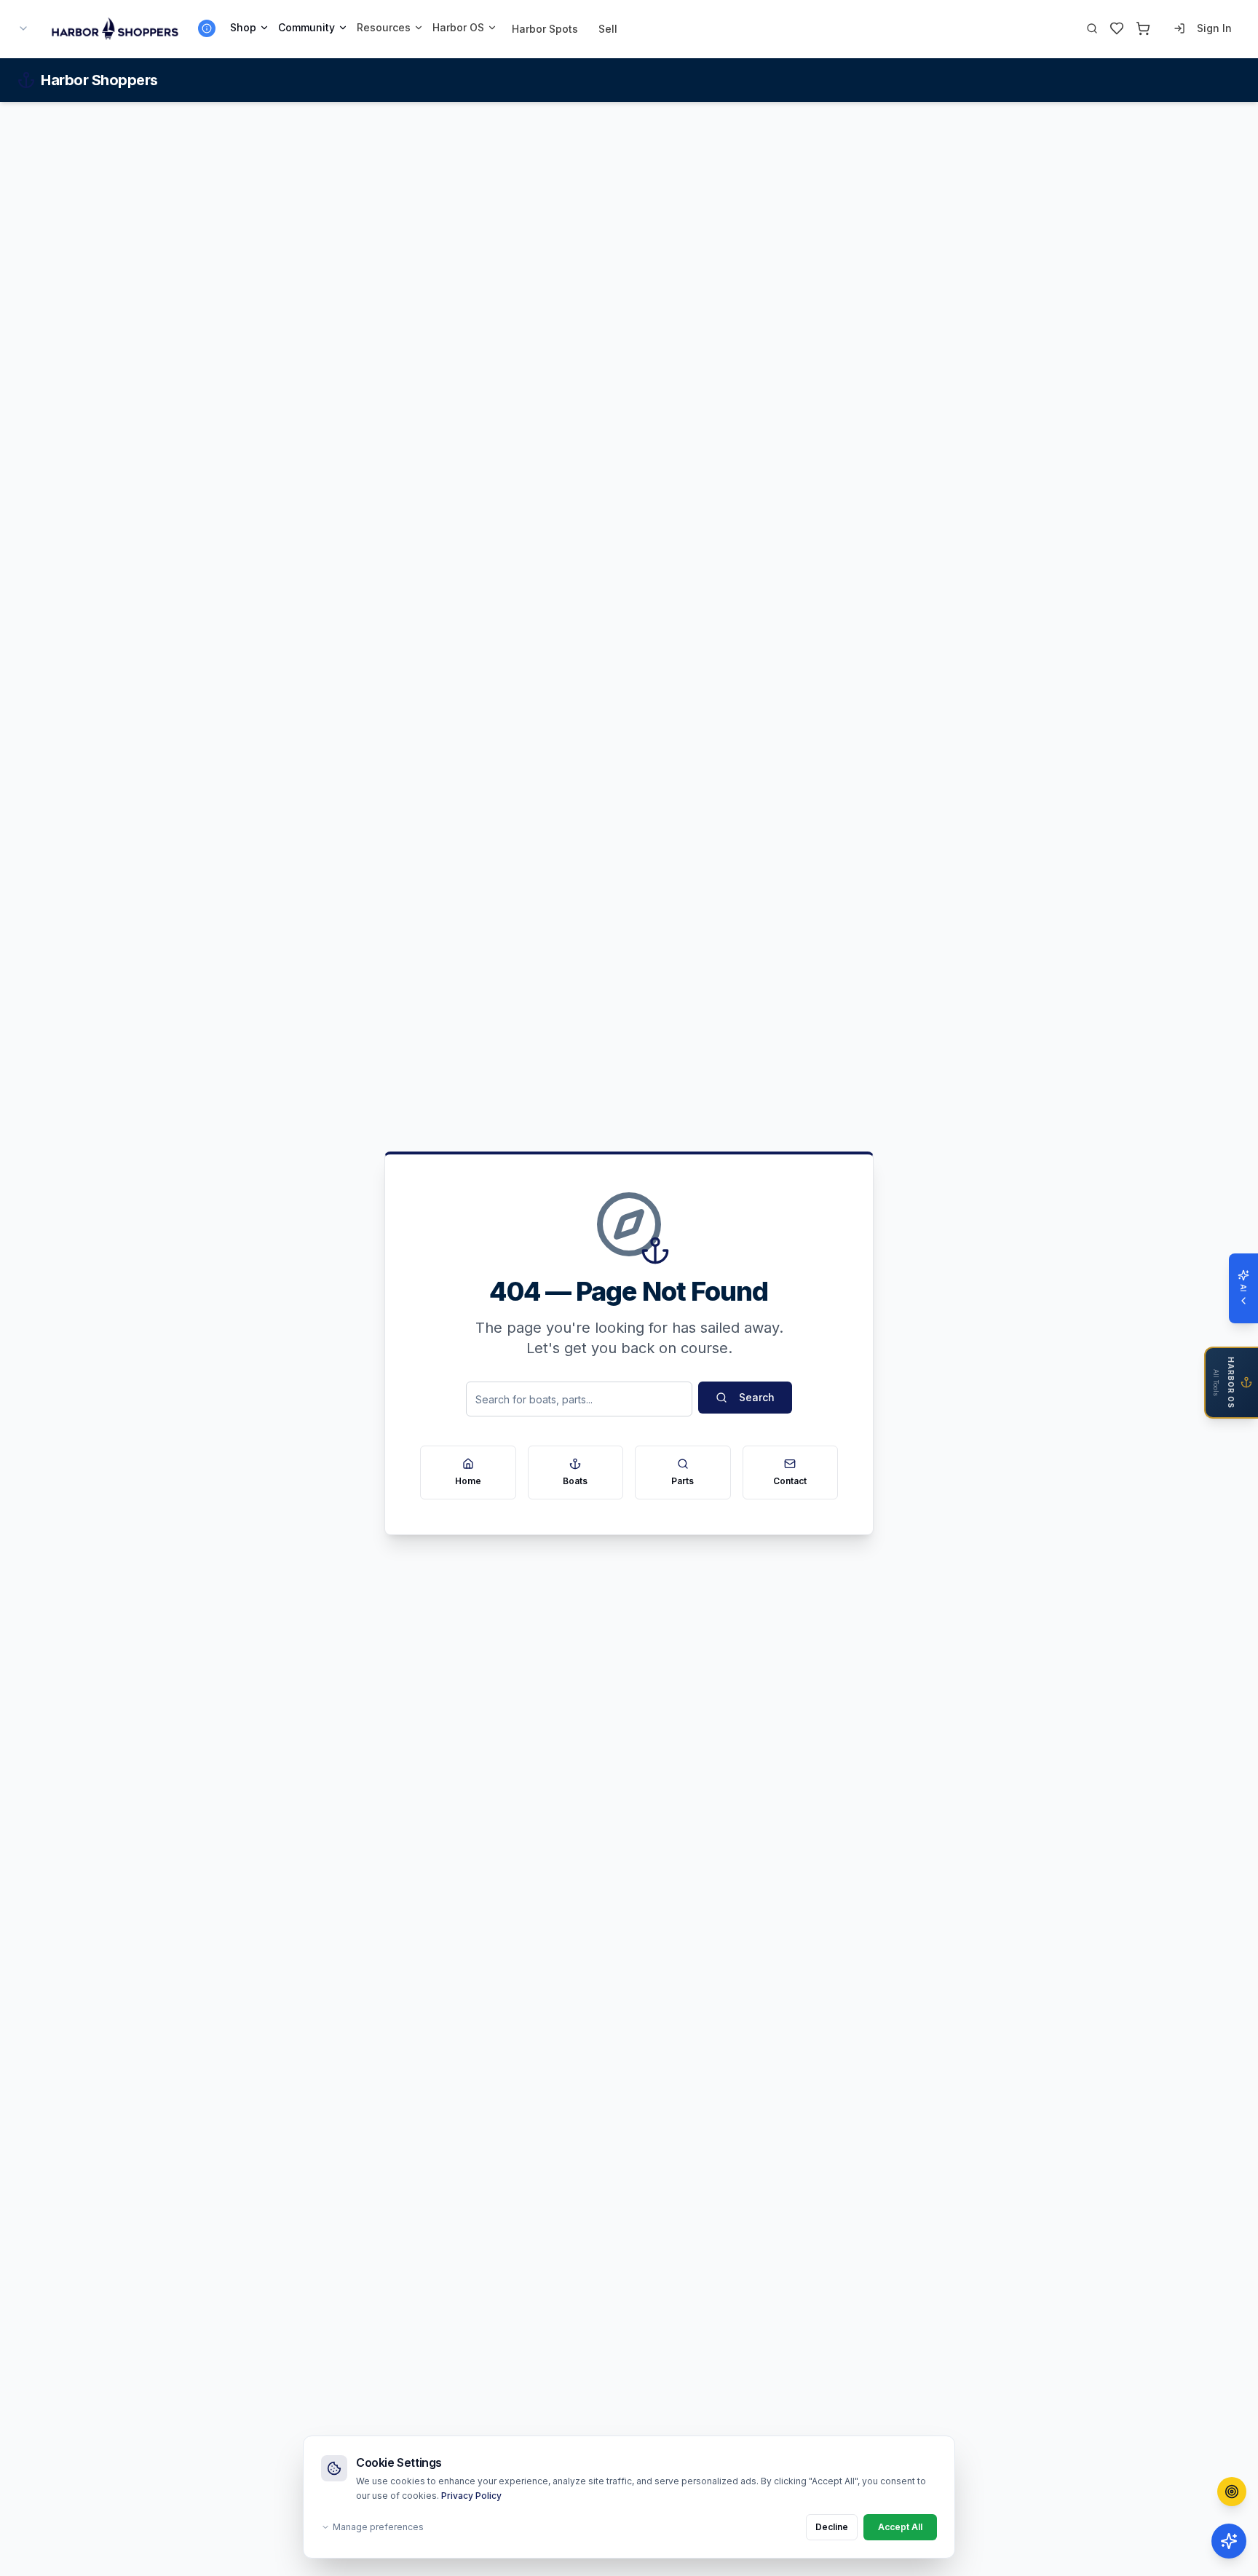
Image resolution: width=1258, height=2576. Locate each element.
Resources (384, 27)
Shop (243, 27)
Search (757, 1397)
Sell (608, 29)
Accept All (900, 2527)
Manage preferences (378, 2527)
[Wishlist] (1117, 28)
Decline (832, 2527)
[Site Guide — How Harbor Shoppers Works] (207, 28)
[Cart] (1143, 28)
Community (306, 27)
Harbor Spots (545, 29)
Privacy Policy (471, 2496)
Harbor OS (458, 27)
